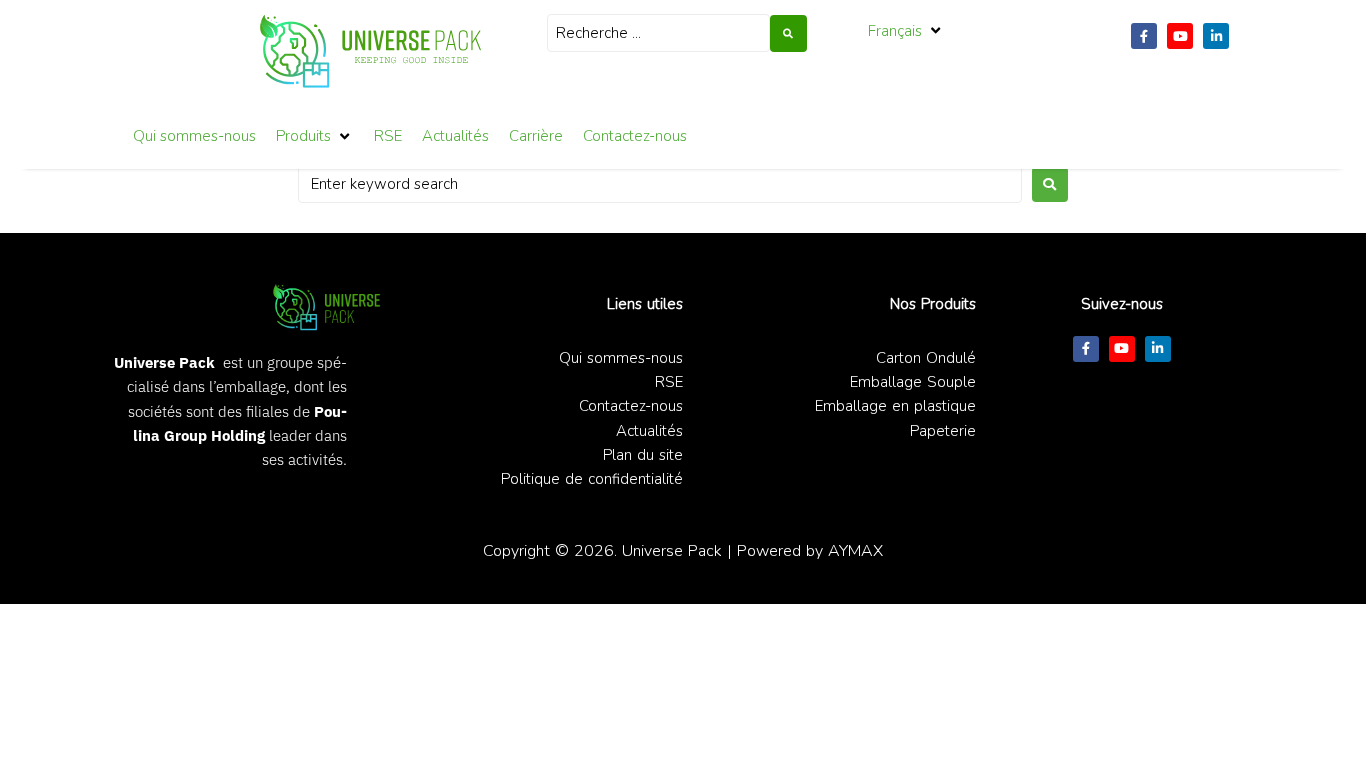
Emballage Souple (913, 382)
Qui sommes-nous (621, 358)
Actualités (649, 431)
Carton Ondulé (926, 358)
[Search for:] (660, 184)
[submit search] (788, 33)
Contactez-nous (631, 406)
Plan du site (643, 455)
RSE (669, 382)
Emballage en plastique (895, 406)
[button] (906, 31)
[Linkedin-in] (1216, 36)
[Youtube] (1180, 36)
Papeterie (943, 431)
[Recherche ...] (658, 33)
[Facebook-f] (1144, 36)
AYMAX (855, 550)
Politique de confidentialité (592, 479)
